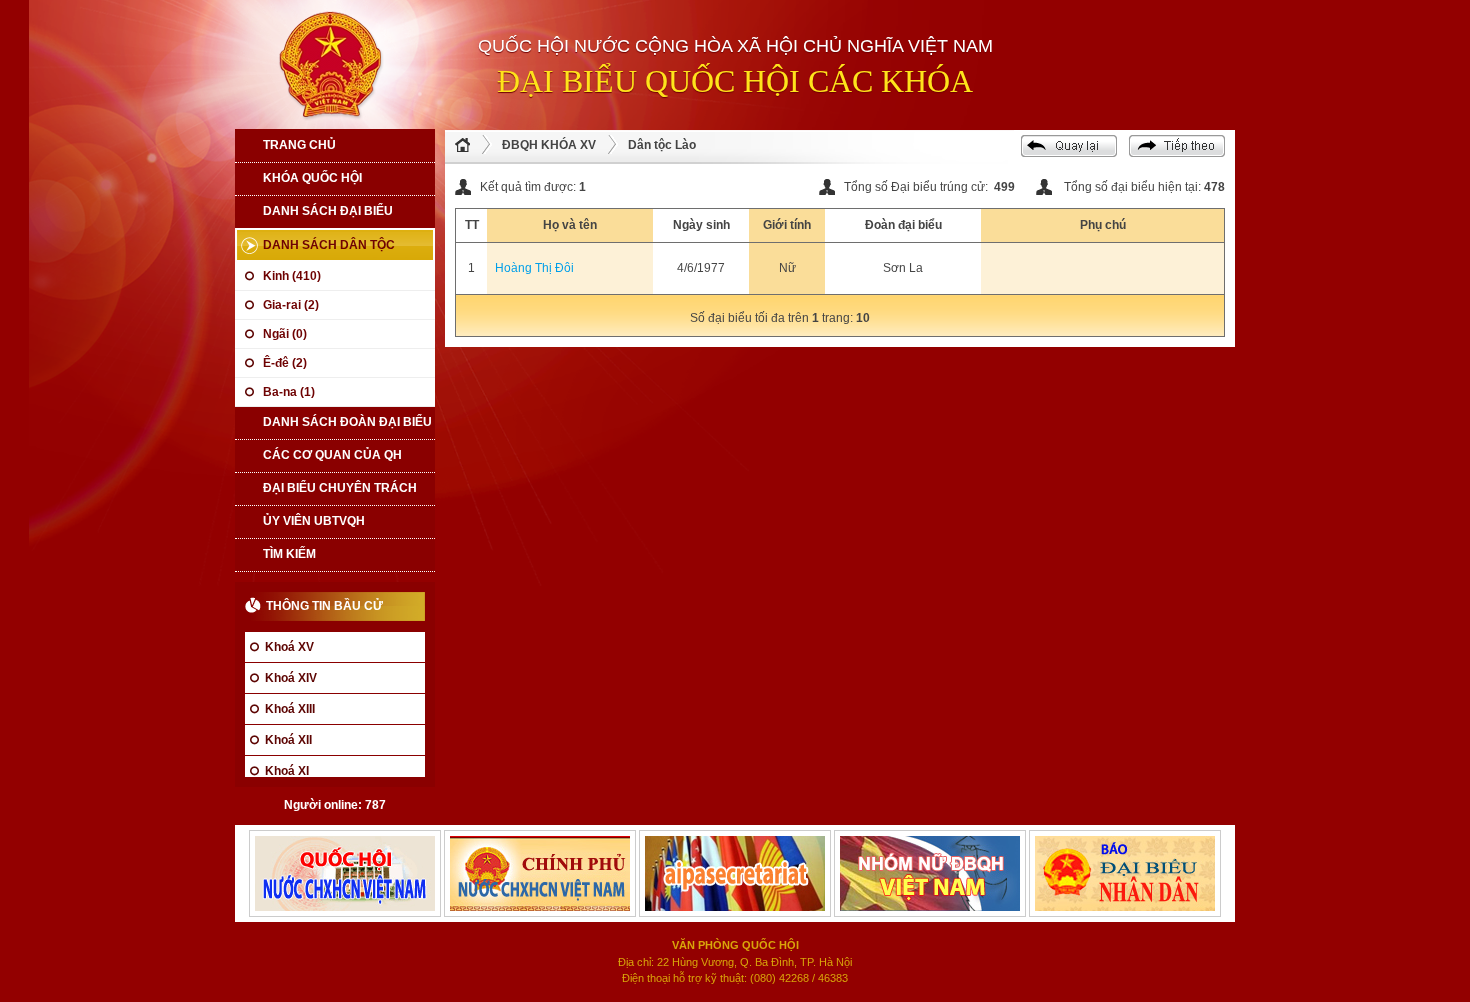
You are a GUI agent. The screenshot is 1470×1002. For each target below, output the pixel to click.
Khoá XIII (290, 709)
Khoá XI (287, 771)
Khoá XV (289, 647)
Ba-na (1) (289, 392)
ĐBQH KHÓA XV (549, 145)
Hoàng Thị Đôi (534, 268)
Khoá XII (288, 740)
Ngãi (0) (285, 334)
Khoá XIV (291, 678)
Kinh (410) (292, 276)
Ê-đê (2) (285, 363)
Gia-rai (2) (291, 305)
